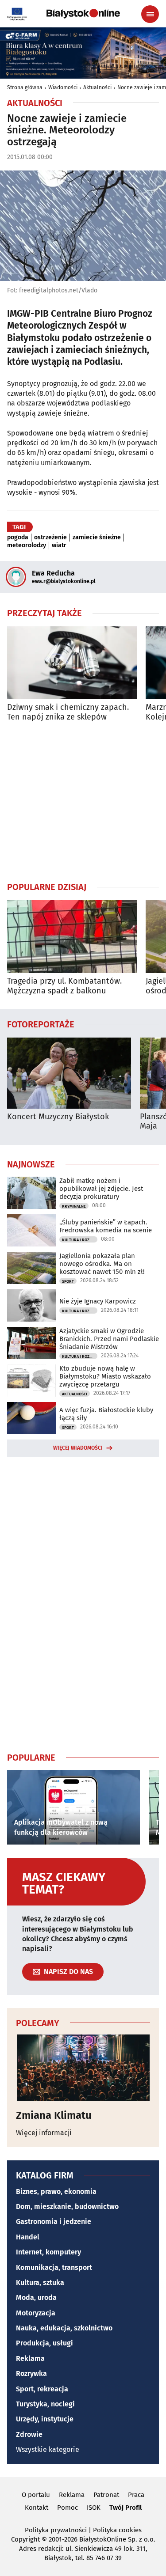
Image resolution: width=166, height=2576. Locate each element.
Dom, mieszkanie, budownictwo (67, 2207)
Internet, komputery (48, 2252)
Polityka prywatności (56, 2530)
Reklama (30, 2358)
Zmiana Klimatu (54, 2115)
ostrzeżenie (50, 538)
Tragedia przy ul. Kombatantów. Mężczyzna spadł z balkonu (64, 986)
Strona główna (25, 87)
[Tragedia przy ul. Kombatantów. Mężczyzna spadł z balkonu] (72, 937)
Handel (28, 2237)
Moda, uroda (36, 2298)
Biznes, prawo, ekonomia (56, 2191)
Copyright (25, 2539)
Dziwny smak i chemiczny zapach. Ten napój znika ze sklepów (68, 712)
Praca (136, 2495)
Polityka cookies (117, 2530)
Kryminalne (74, 1206)
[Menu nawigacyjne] (150, 14)
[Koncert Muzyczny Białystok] (69, 1073)
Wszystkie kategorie (48, 2449)
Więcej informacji (44, 2133)
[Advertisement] (83, 801)
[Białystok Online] (83, 14)
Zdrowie (29, 2434)
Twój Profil (125, 2508)
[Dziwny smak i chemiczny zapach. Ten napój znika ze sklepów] (72, 663)
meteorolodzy (27, 546)
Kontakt (37, 2508)
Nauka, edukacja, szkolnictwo (64, 2328)
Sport (68, 1281)
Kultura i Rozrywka (80, 1240)
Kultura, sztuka (40, 2282)
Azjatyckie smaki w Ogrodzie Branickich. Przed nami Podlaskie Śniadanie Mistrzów (109, 1339)
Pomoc (68, 2508)
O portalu (36, 2495)
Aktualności (97, 87)
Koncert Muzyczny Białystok (58, 1117)
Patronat (106, 2495)
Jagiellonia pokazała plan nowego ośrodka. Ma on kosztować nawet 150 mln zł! (102, 1264)
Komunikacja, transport (54, 2267)
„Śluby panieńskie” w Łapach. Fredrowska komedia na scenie (106, 1226)
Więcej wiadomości (78, 1448)
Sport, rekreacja (42, 2389)
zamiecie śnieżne (97, 538)
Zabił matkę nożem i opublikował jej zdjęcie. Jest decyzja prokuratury (101, 1189)
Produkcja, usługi (44, 2343)
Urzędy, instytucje (45, 2419)
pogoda (18, 538)
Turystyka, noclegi (45, 2404)
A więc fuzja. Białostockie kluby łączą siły (106, 1414)
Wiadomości (63, 87)
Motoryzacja (36, 2313)
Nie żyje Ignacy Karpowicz (98, 1301)
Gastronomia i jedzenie (54, 2222)
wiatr (59, 546)
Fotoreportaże (41, 1024)
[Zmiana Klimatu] (83, 2068)
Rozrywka (31, 2373)
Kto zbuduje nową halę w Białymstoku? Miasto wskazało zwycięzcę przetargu (105, 1376)
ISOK (94, 2508)
